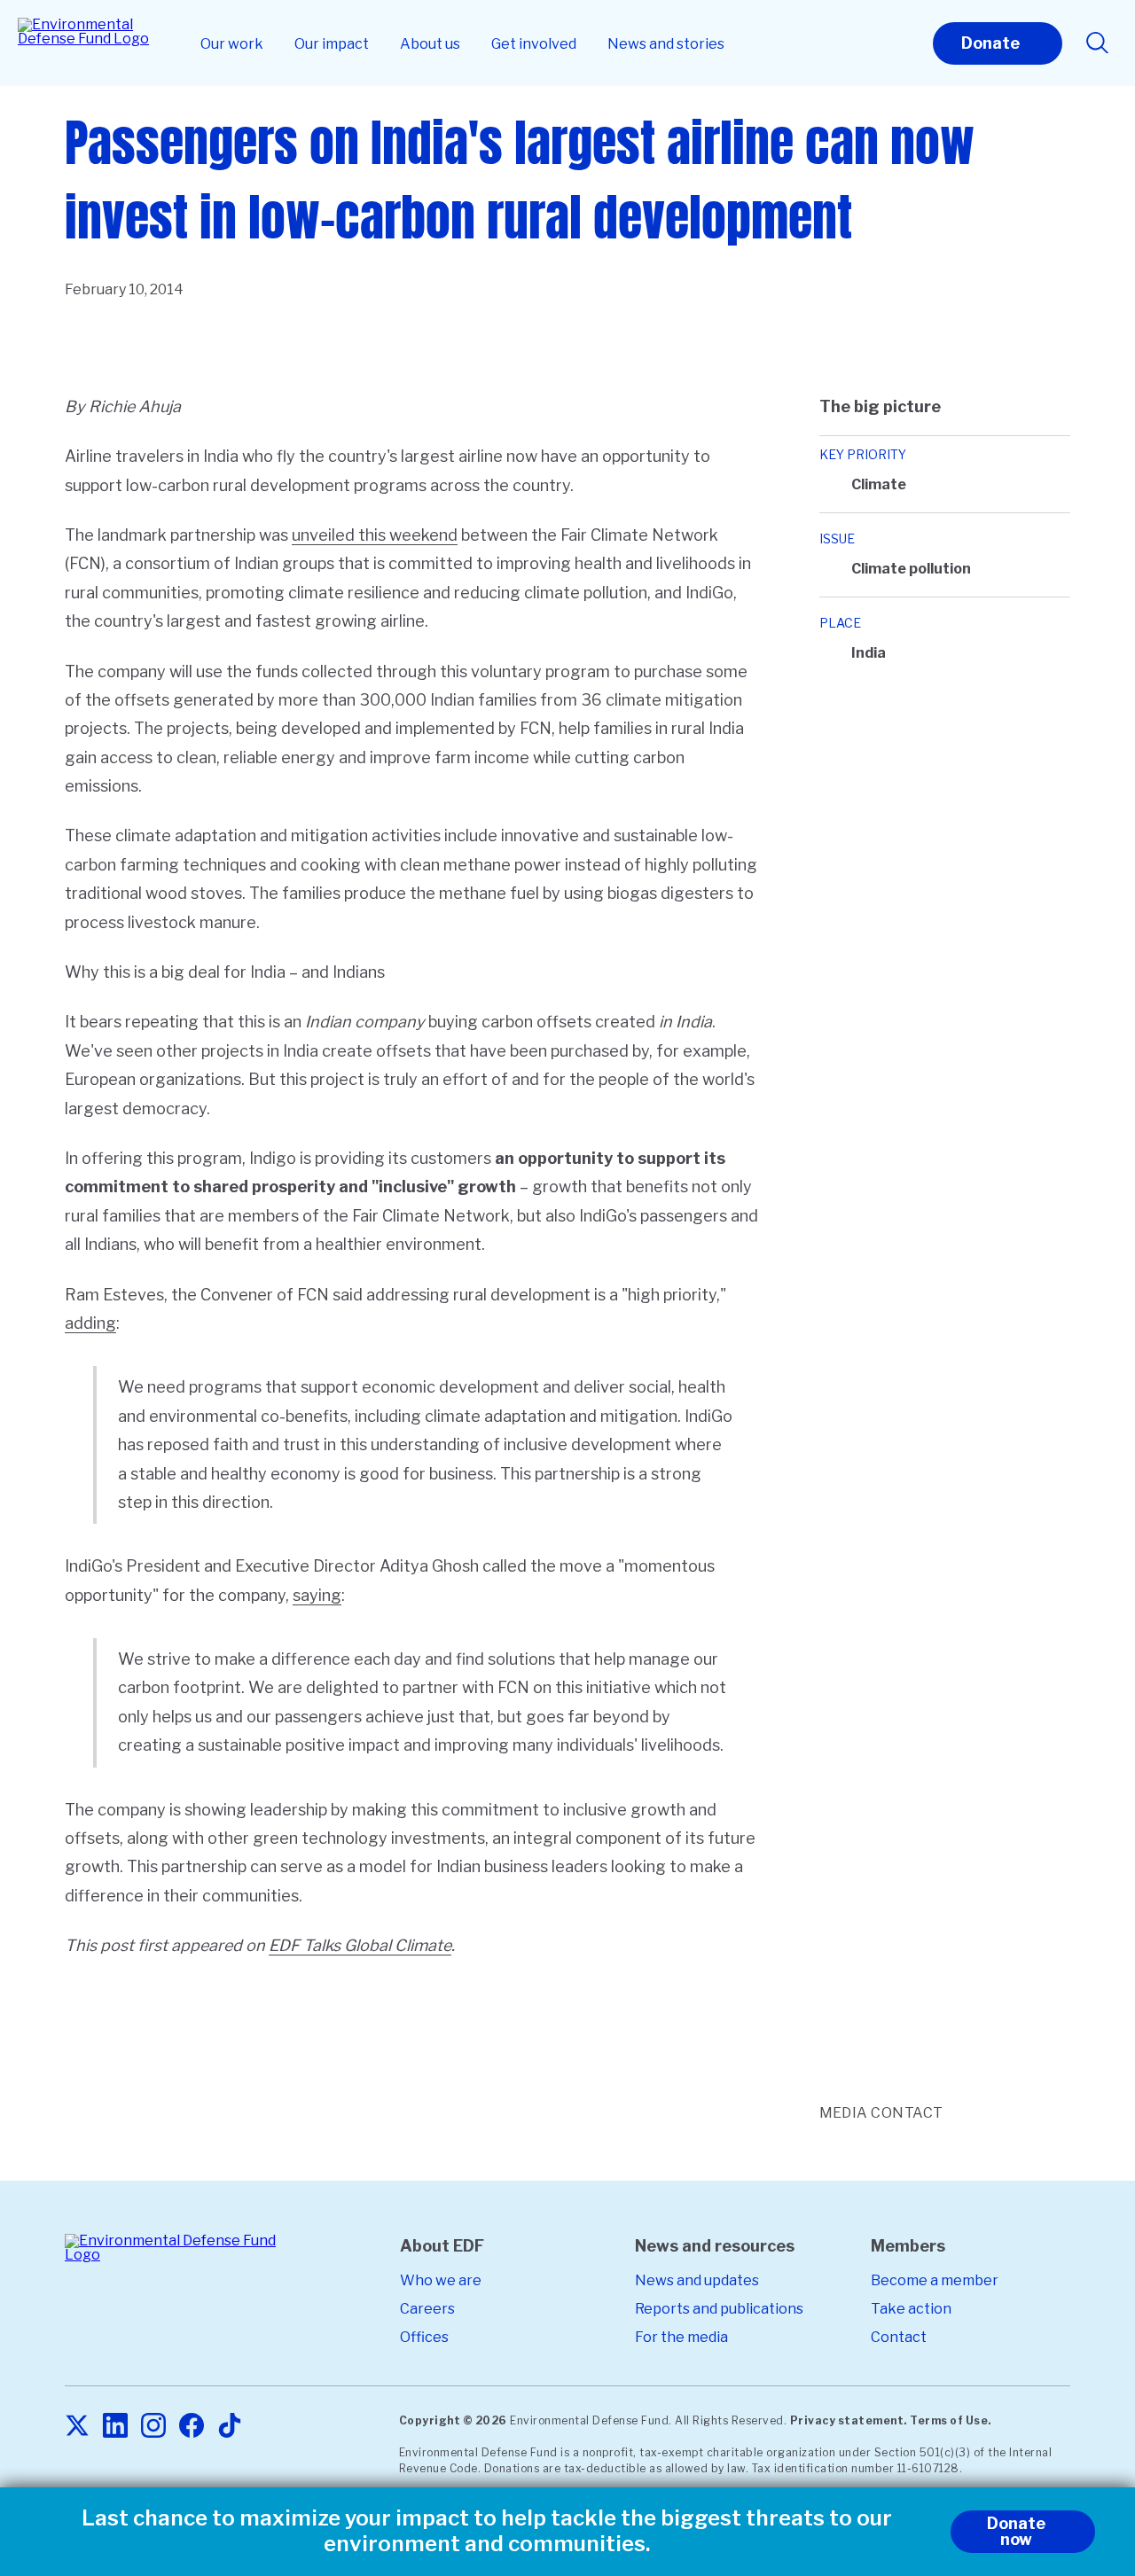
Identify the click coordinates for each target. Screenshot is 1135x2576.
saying (317, 1595)
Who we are (441, 2280)
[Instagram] (153, 2427)
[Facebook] (192, 2427)
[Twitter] (77, 2427)
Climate (879, 484)
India (869, 653)
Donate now (1016, 2531)
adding (90, 1323)
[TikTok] (230, 2427)
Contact (899, 2337)
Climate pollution (911, 569)
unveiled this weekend (375, 535)
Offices (424, 2337)
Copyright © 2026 (453, 2420)
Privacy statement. (849, 2420)
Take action (911, 2309)
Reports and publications (719, 2309)
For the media (681, 2337)
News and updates (697, 2280)
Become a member (935, 2280)
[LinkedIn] (115, 2427)
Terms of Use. (951, 2420)
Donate (990, 43)
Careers (427, 2309)
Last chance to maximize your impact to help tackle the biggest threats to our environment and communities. (487, 2531)
